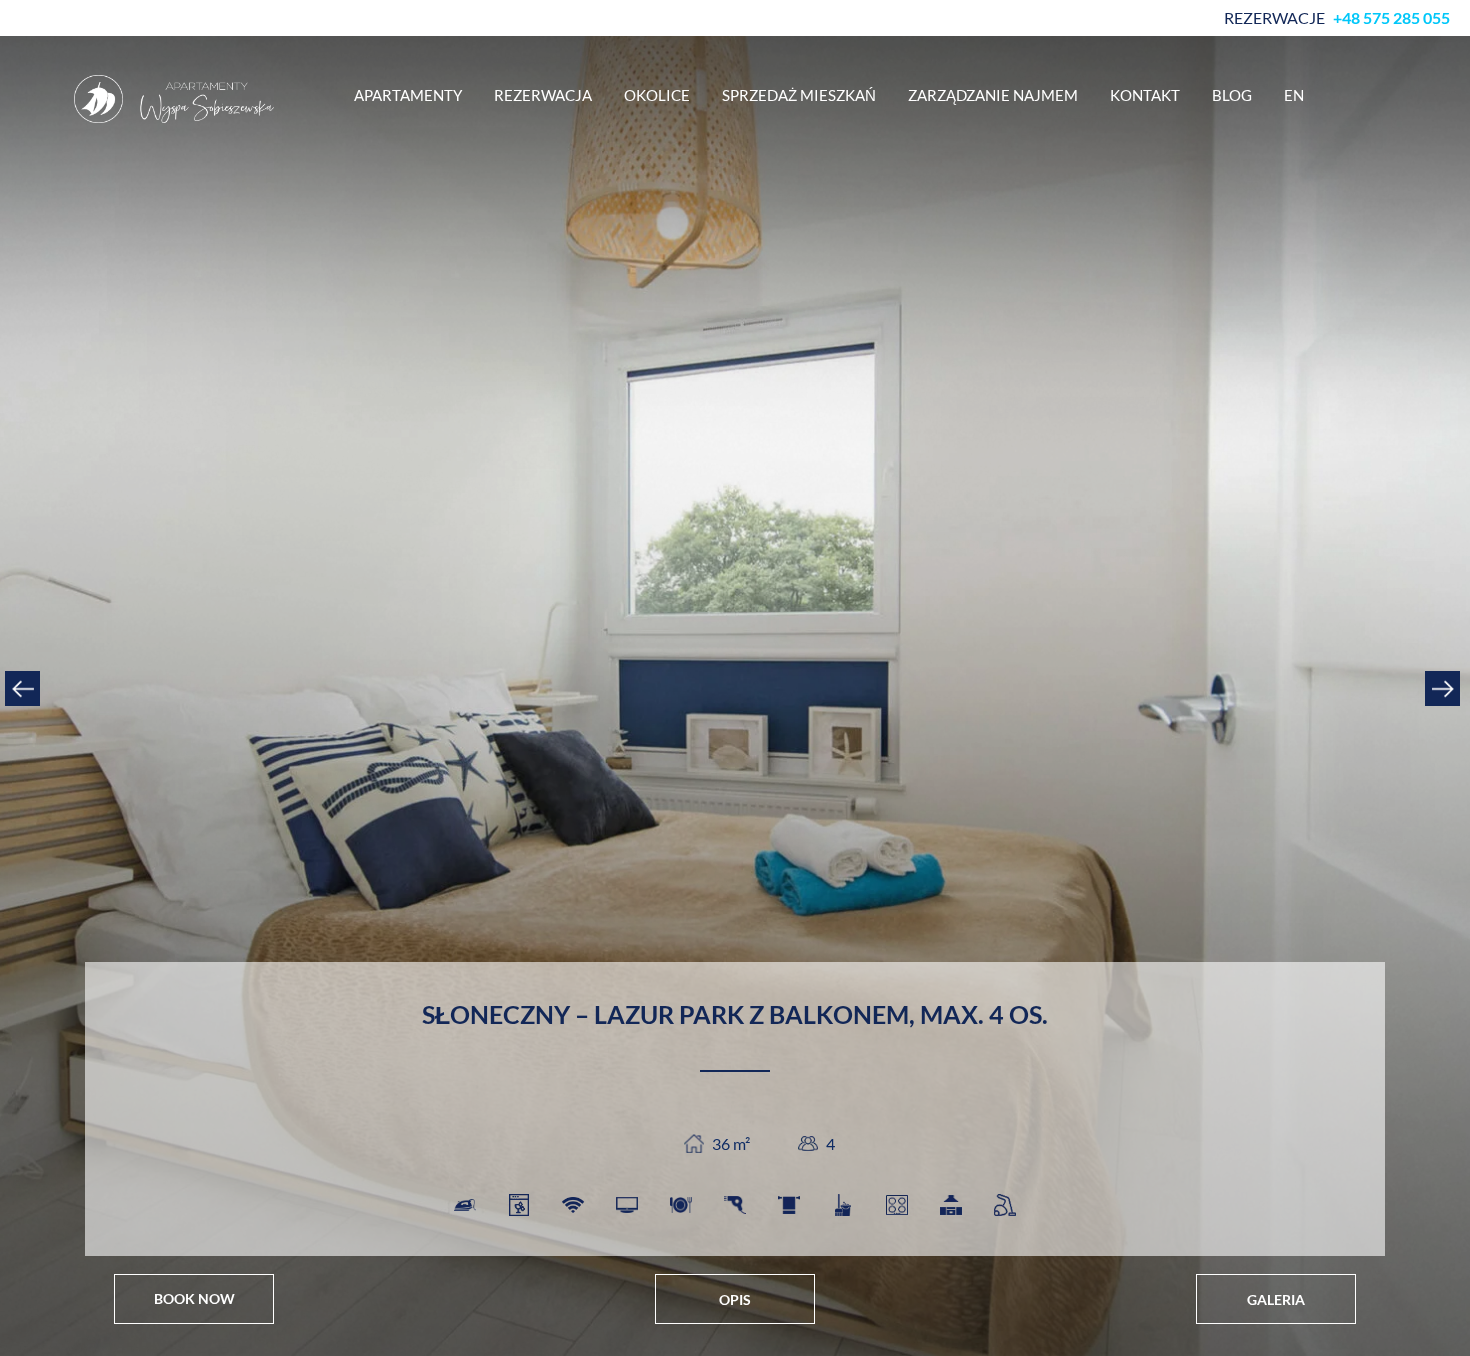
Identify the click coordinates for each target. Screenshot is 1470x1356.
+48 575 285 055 (1391, 18)
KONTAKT (1145, 95)
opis (735, 1299)
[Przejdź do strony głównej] (174, 99)
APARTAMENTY (408, 95)
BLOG (1232, 95)
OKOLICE (657, 95)
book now (194, 1298)
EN (1294, 95)
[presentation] (25, 688)
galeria (1276, 1299)
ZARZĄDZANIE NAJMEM (993, 95)
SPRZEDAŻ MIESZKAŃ (799, 95)
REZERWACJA (543, 95)
